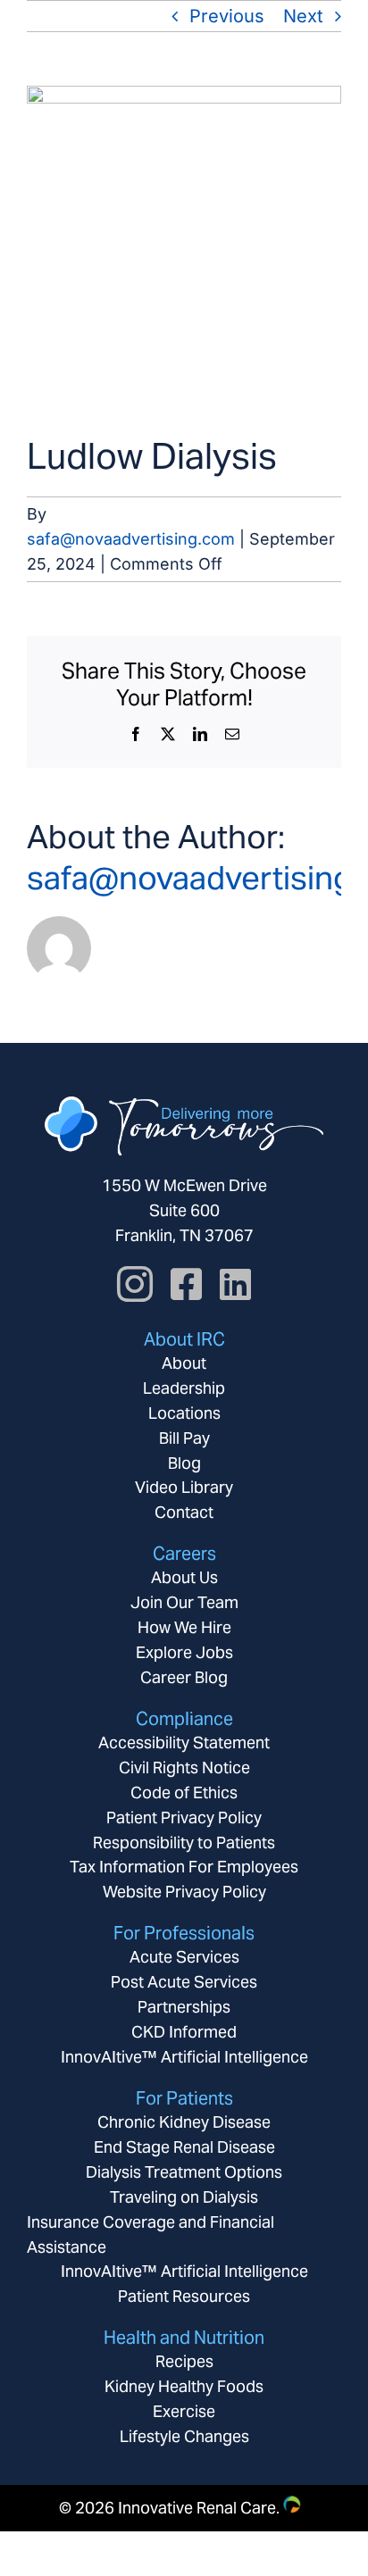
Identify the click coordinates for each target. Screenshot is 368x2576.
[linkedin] (235, 1284)
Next (303, 16)
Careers (184, 1554)
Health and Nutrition (184, 2338)
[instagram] (135, 1284)
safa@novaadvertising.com (131, 539)
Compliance (184, 1719)
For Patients (184, 2098)
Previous (227, 16)
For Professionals (184, 1933)
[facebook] (186, 1284)
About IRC (184, 1339)
